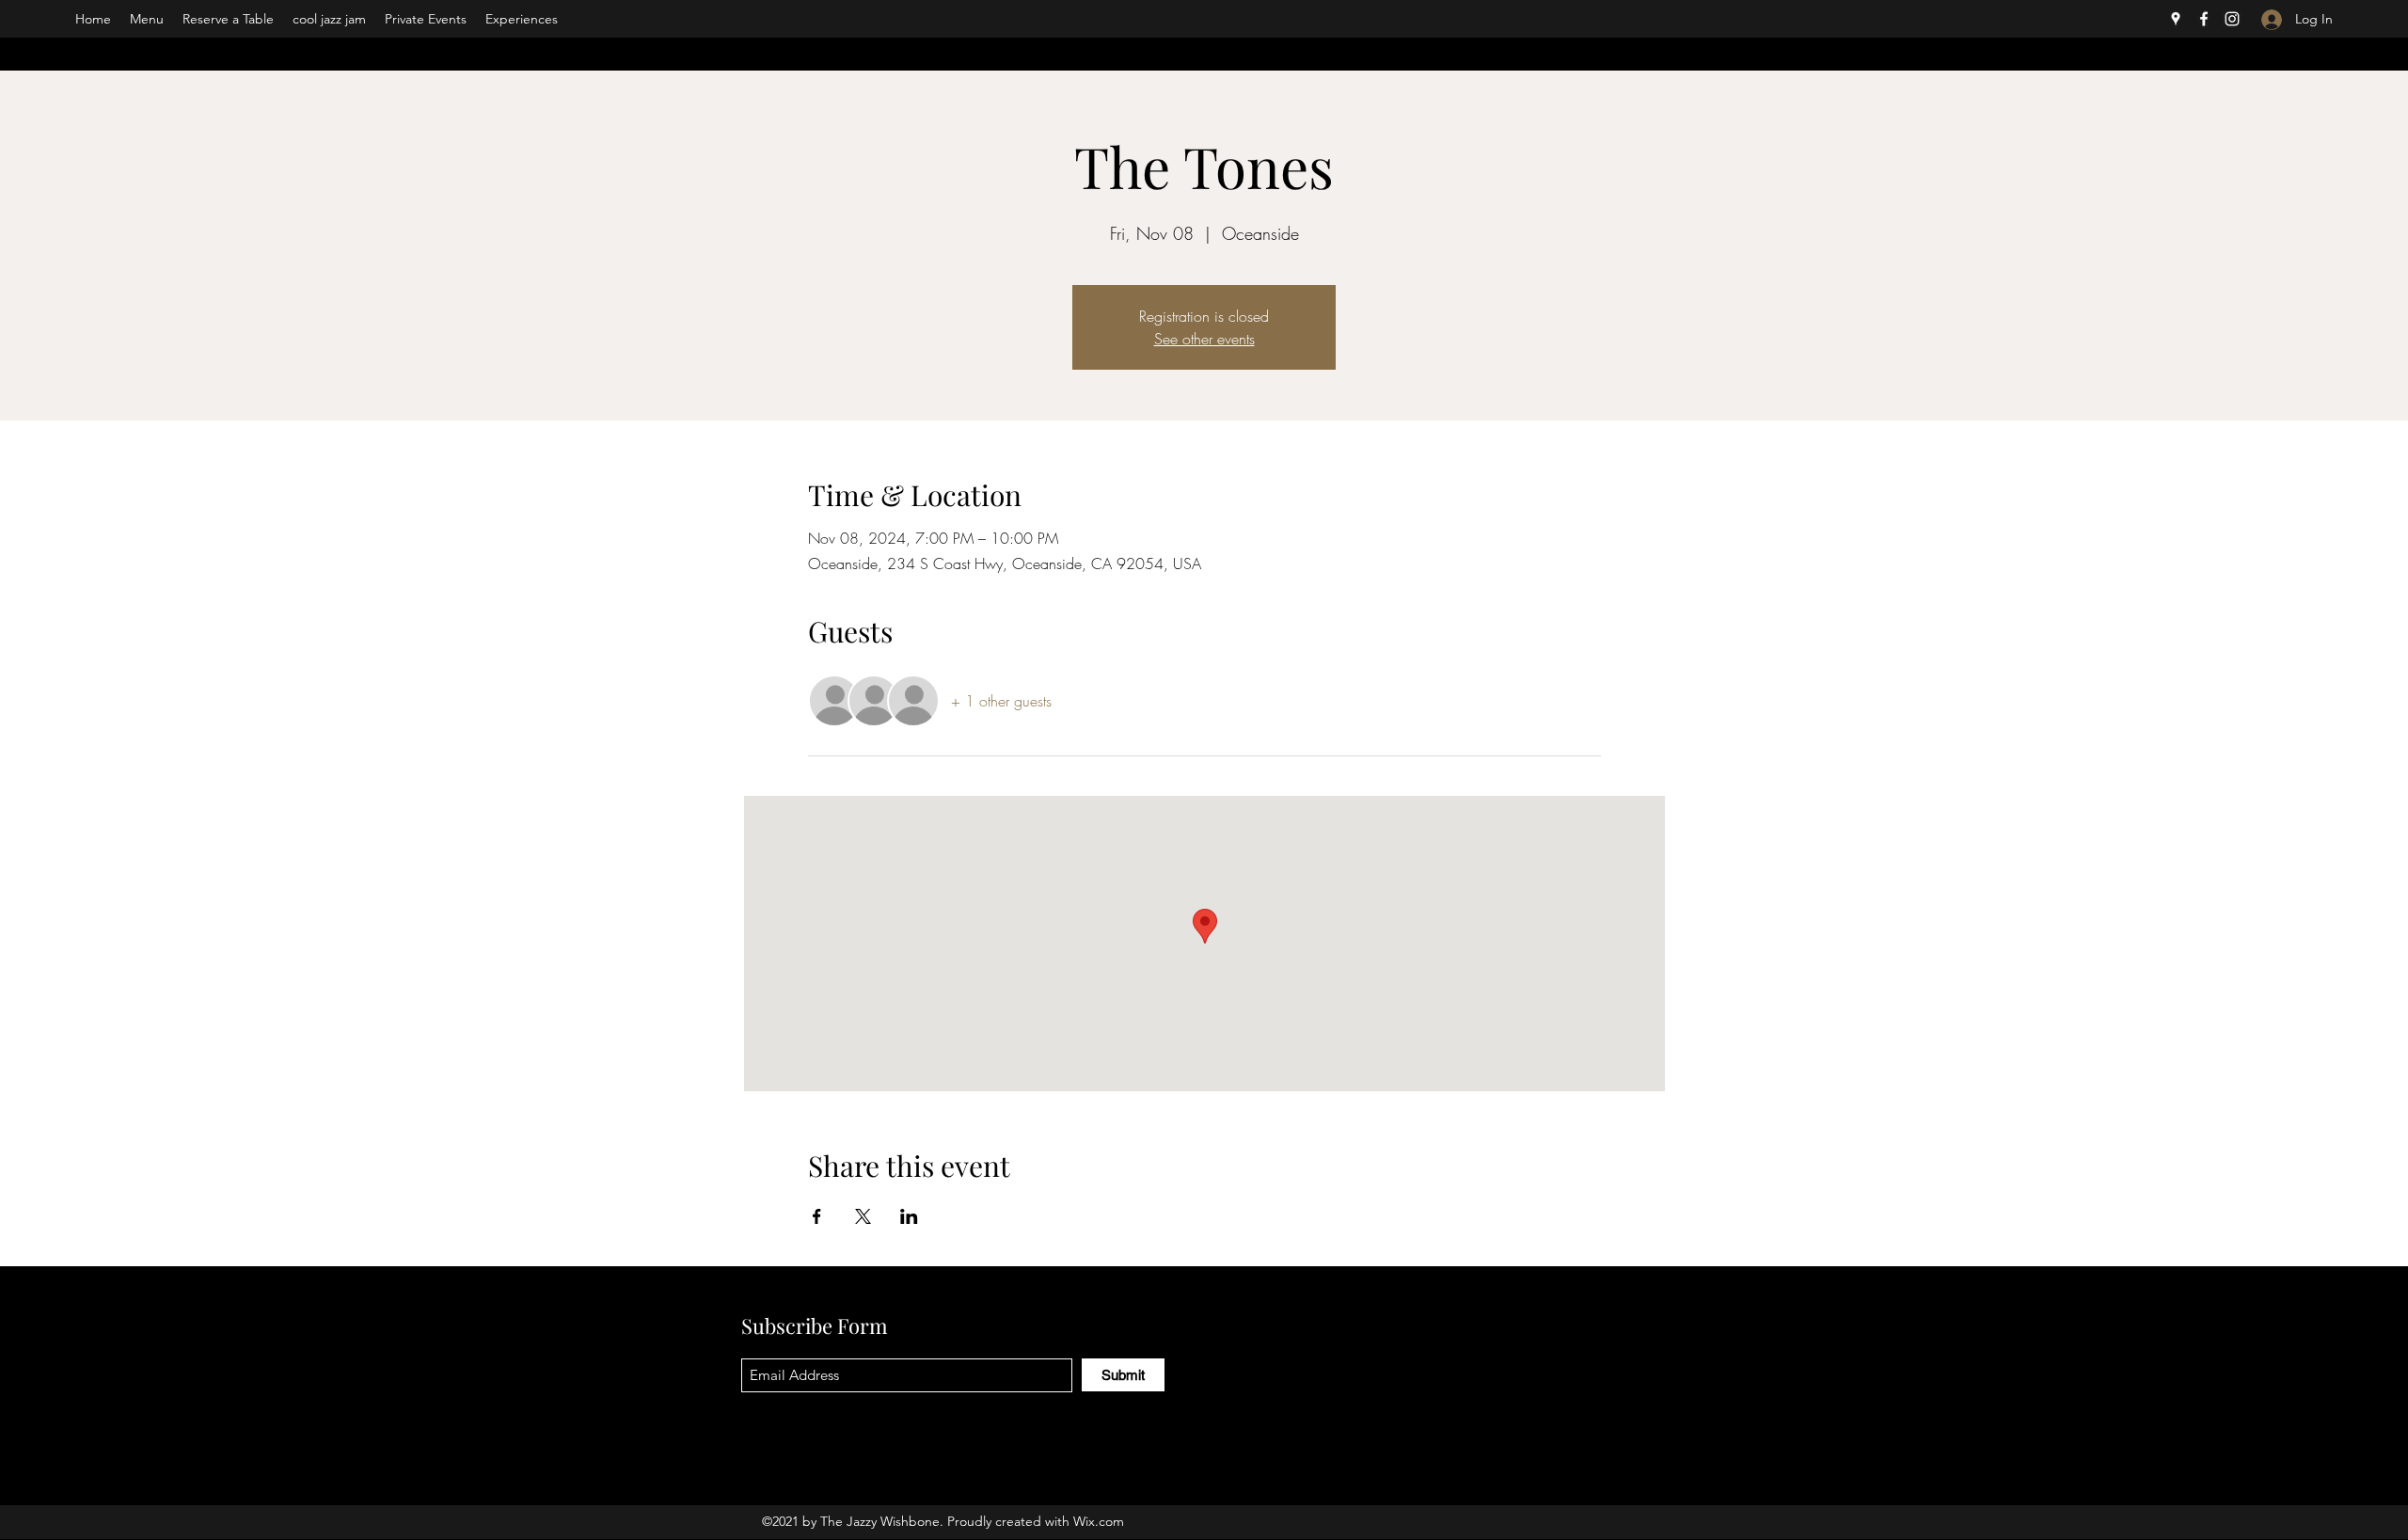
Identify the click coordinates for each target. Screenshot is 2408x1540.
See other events (1204, 339)
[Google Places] (2176, 19)
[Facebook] (2204, 19)
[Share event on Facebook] (817, 1216)
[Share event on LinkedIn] (909, 1216)
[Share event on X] (863, 1216)
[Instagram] (2232, 19)
